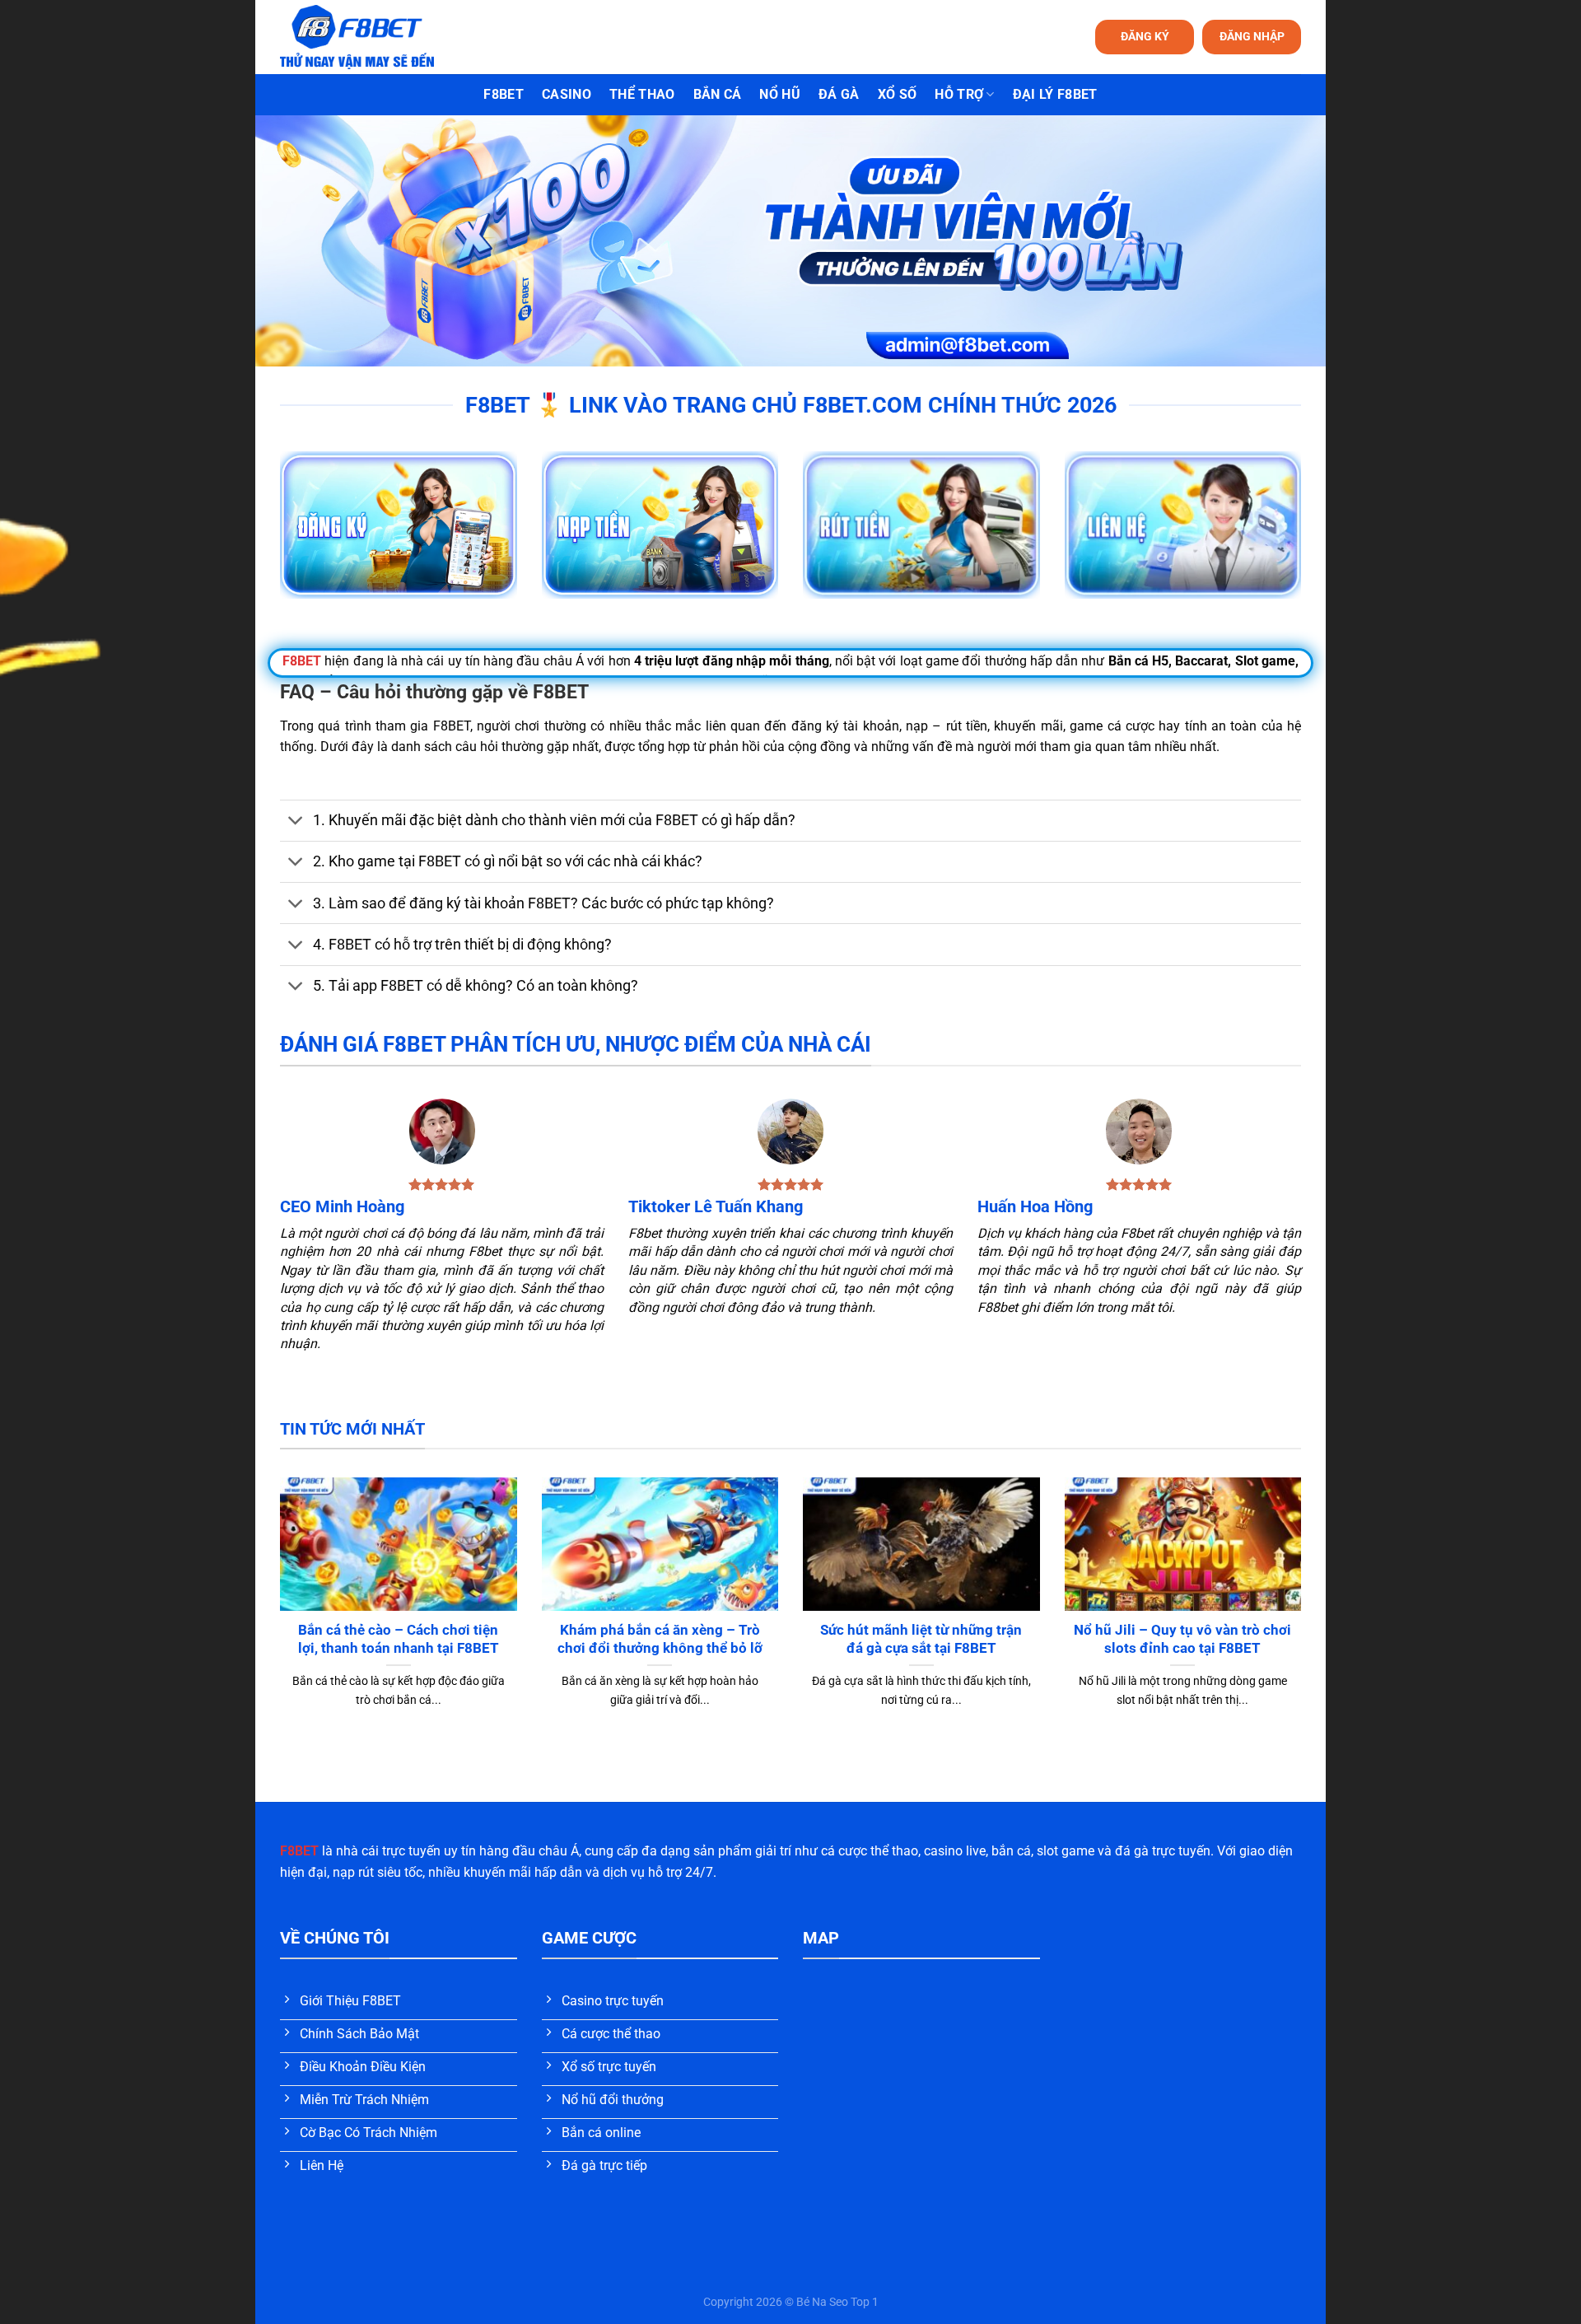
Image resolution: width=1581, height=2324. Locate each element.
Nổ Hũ (780, 94)
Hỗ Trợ (959, 94)
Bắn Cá (718, 94)
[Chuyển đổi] (296, 822)
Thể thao (642, 94)
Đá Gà (839, 94)
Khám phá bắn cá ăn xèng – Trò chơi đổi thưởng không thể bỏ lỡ (660, 1639)
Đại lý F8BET (1055, 94)
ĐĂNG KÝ (1145, 36)
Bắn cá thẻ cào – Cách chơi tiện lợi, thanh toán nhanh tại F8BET (399, 1639)
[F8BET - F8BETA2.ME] (378, 37)
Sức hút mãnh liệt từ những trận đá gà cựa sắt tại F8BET (921, 1639)
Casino (567, 94)
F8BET (504, 94)
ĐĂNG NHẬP (1252, 36)
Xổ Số (898, 94)
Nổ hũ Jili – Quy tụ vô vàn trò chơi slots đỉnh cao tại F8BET (1182, 1639)
